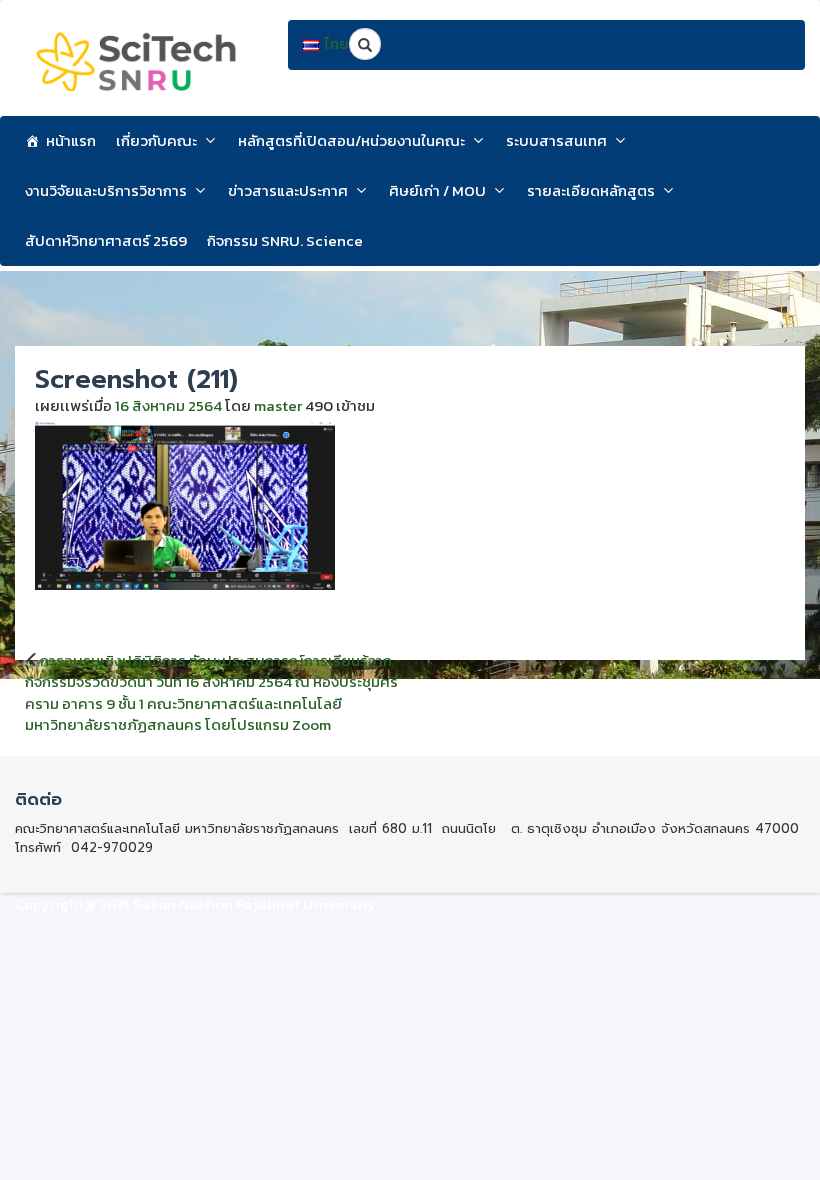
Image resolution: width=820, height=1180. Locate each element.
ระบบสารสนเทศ (556, 140)
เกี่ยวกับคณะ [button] (156, 140)
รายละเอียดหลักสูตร (591, 190)
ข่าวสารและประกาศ (288, 190)
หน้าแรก (71, 140)
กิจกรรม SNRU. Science (285, 240)
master (278, 405)
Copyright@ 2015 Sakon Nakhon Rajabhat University (195, 903)
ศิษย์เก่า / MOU (437, 190)
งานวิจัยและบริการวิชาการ (106, 190)
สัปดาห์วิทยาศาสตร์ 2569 (106, 240)
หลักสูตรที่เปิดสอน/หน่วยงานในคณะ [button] (351, 140)
